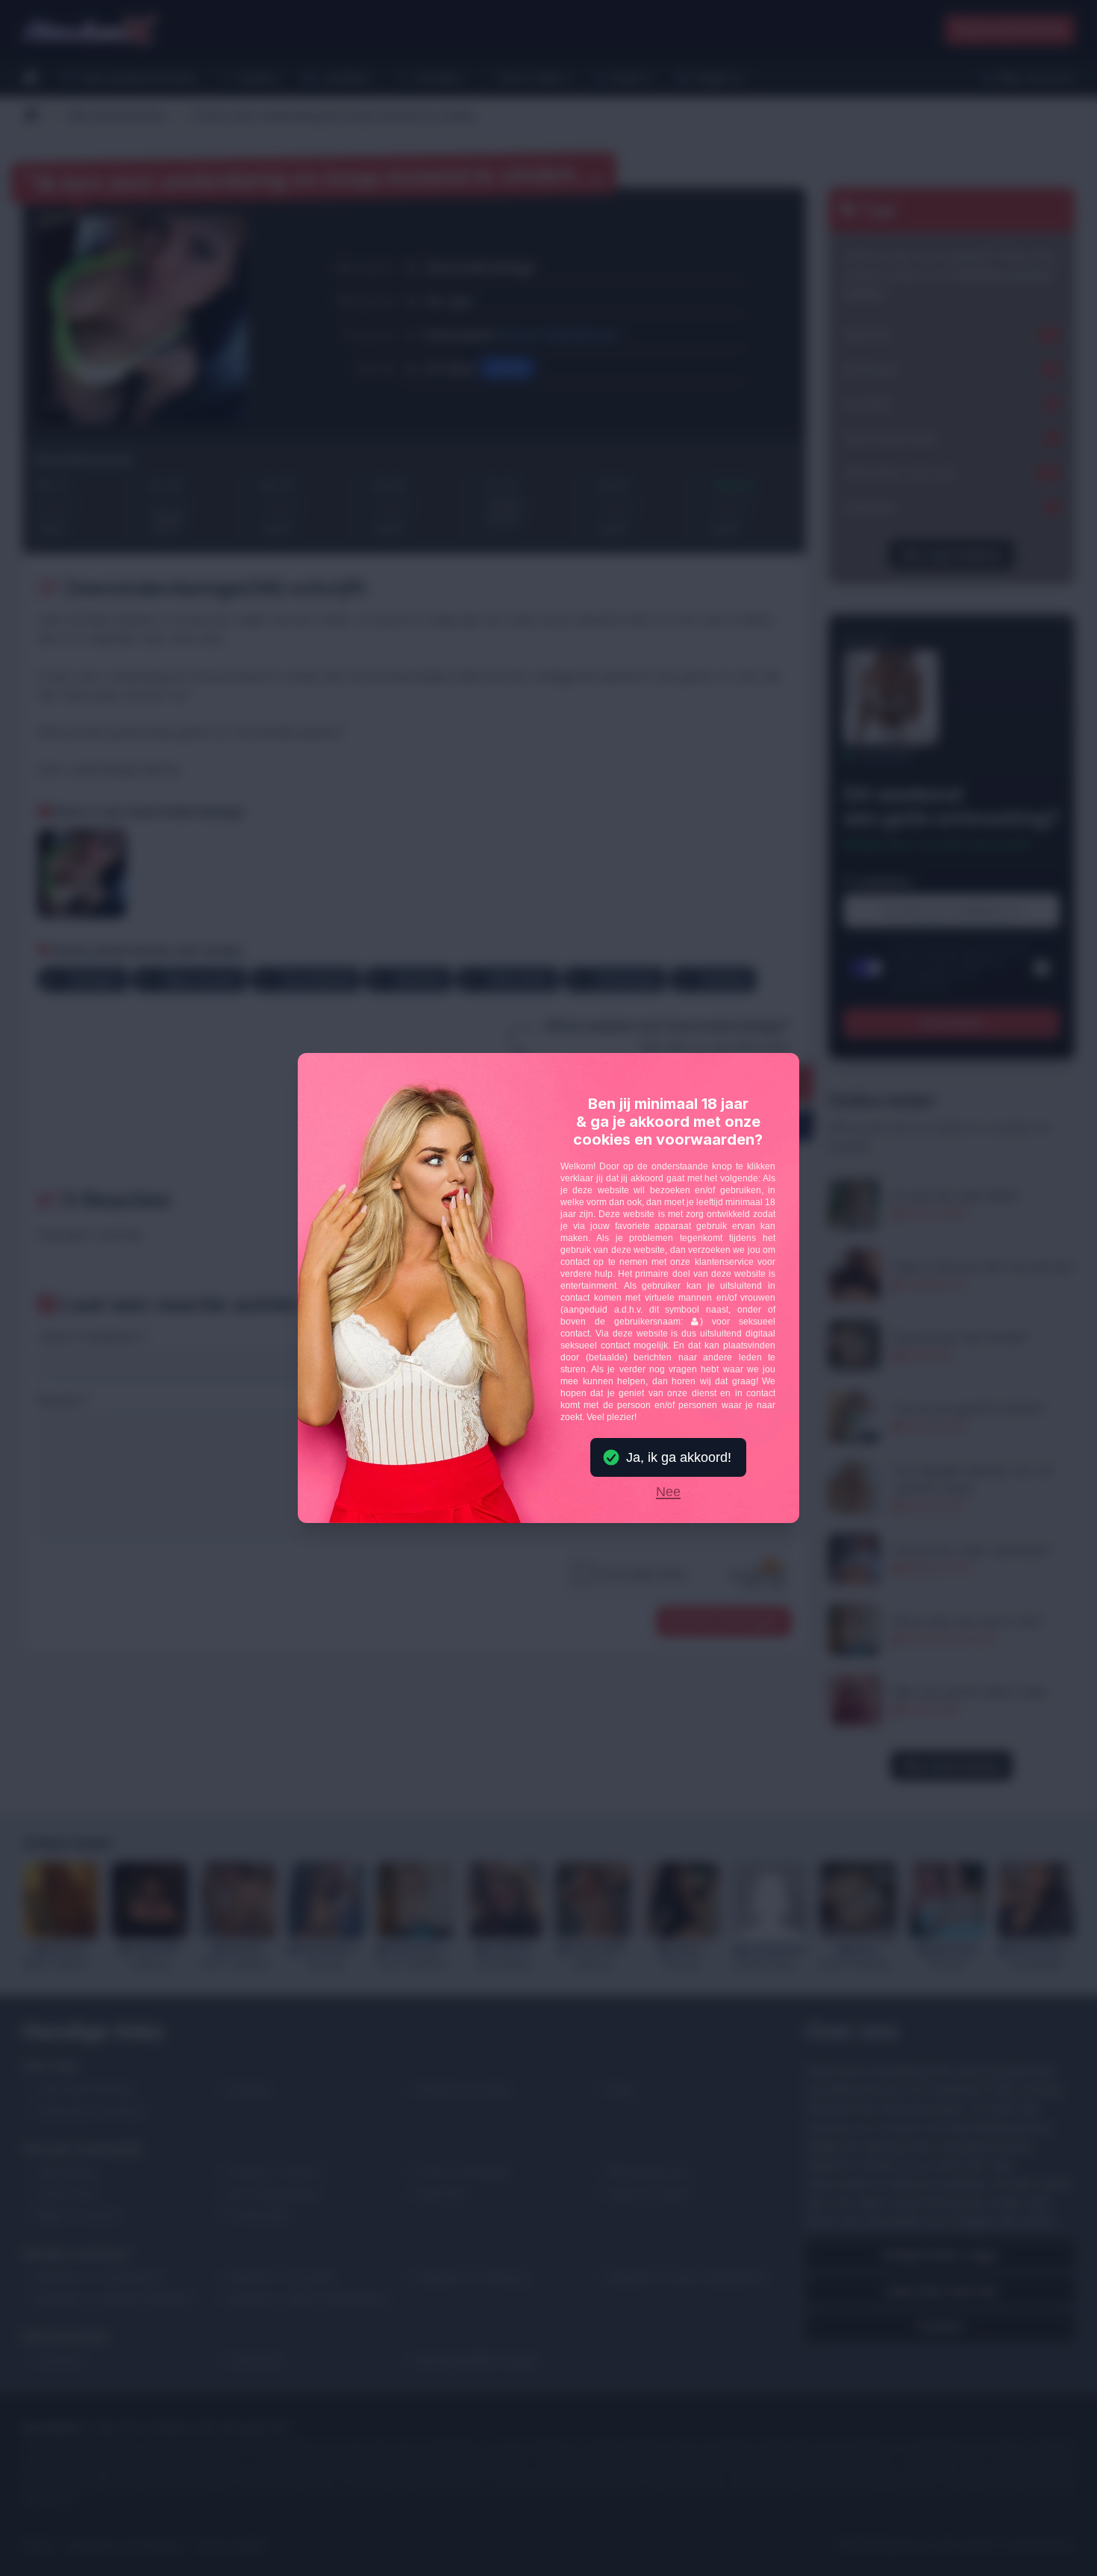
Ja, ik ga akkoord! (679, 1457)
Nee (668, 1492)
